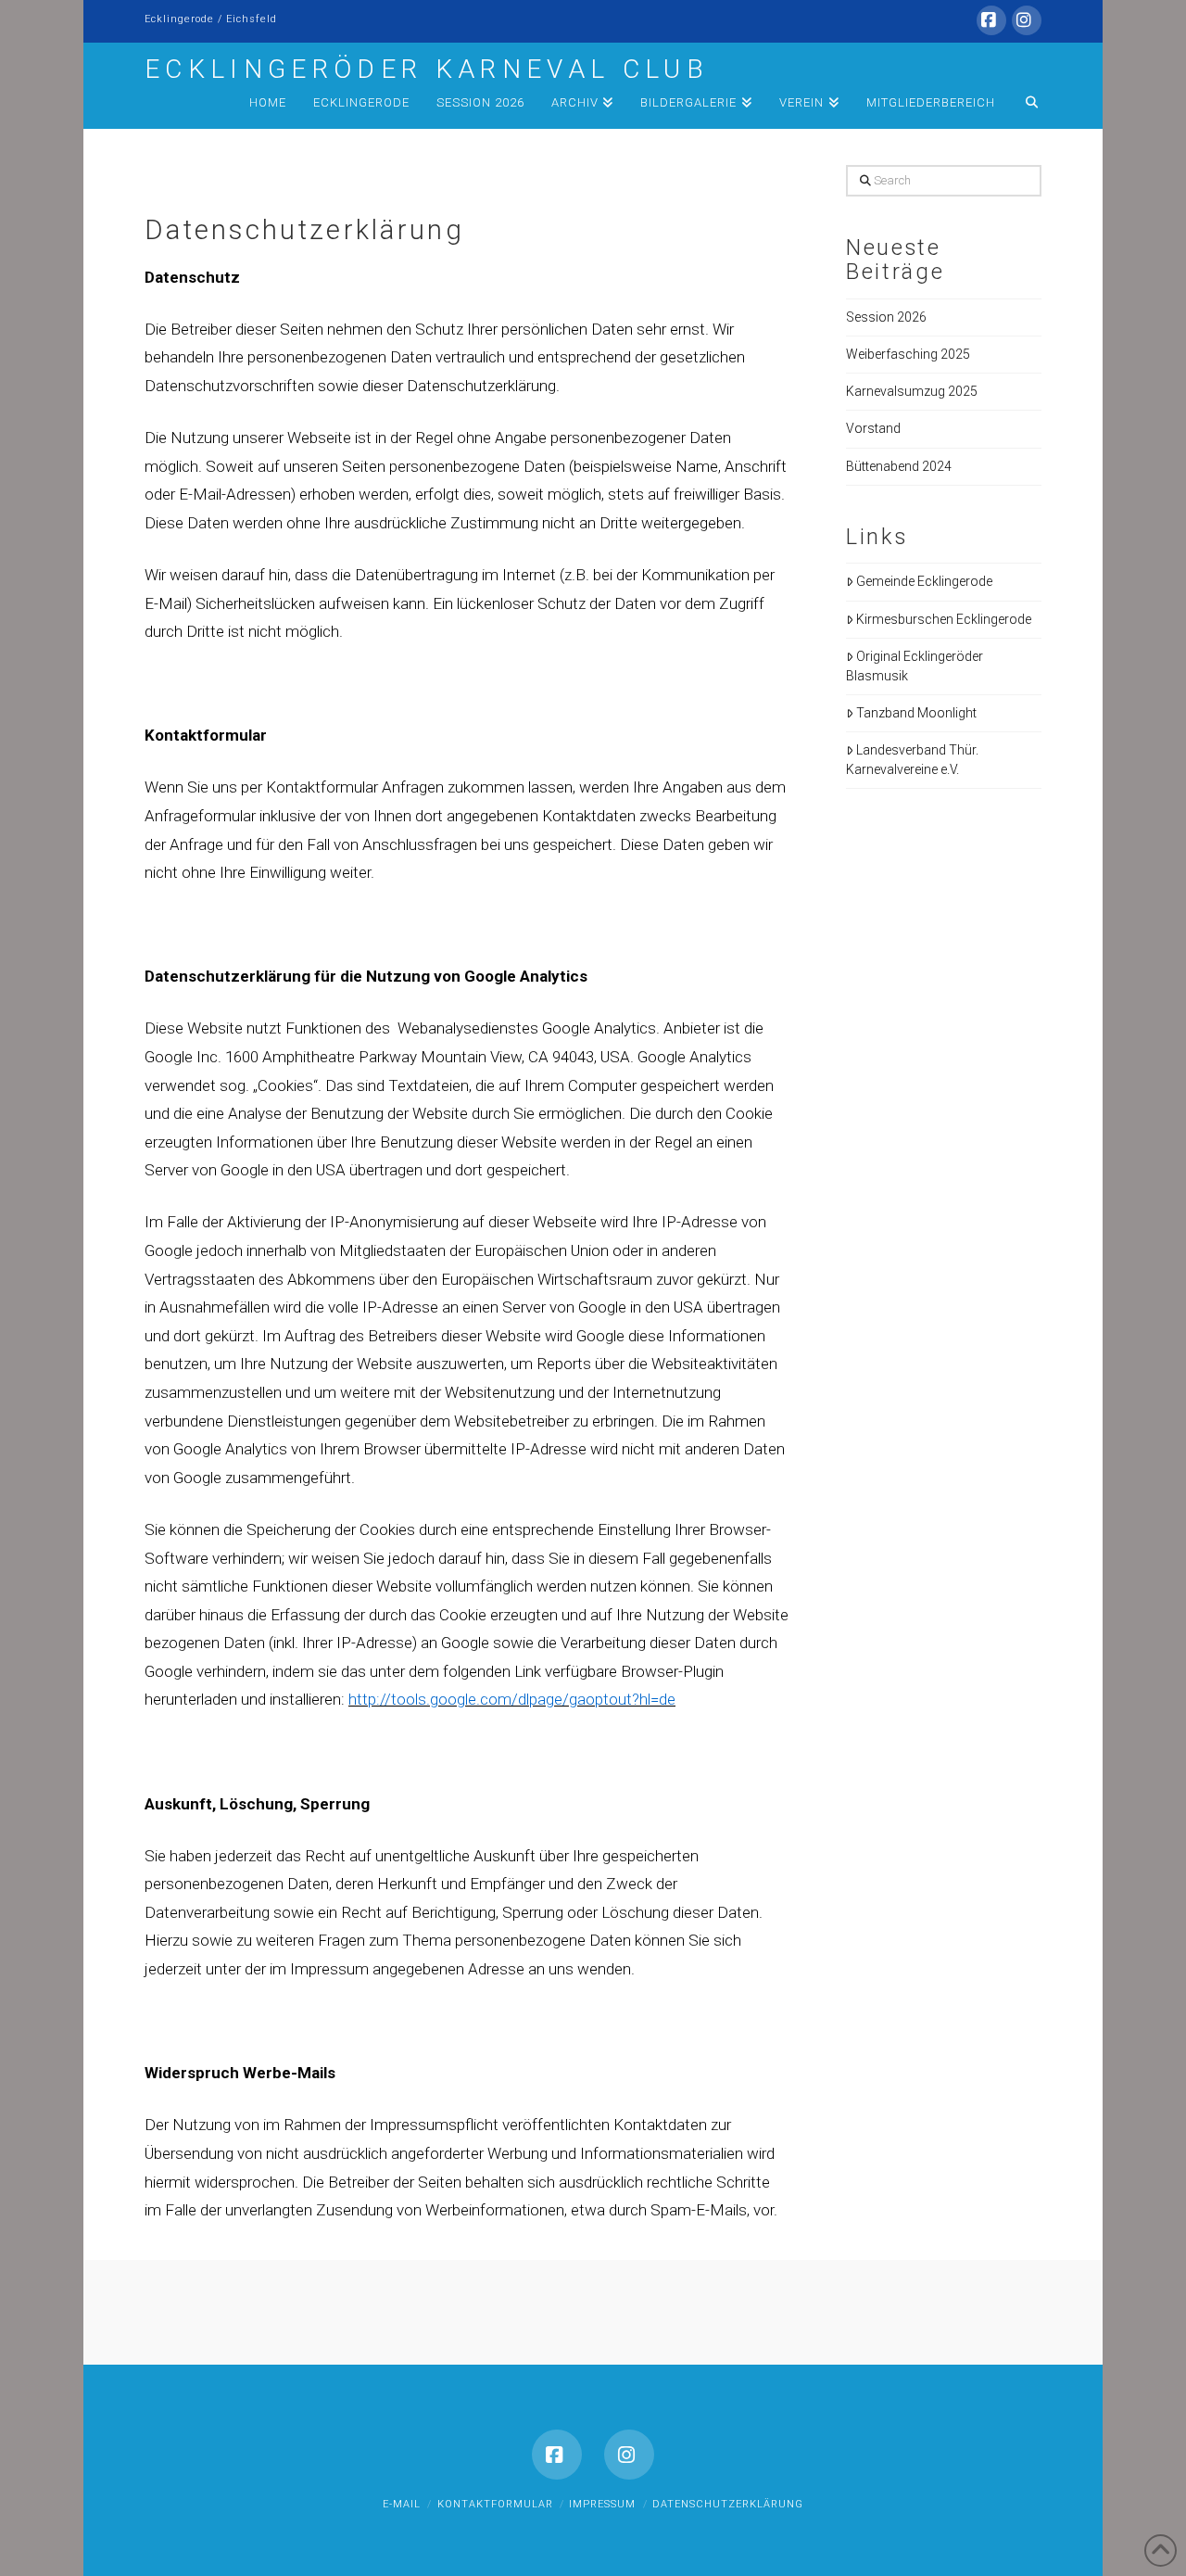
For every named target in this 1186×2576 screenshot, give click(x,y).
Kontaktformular (495, 2504)
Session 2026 (886, 317)
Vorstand (873, 428)
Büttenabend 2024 (899, 466)
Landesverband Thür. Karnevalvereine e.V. (912, 760)
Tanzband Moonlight (916, 713)
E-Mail (402, 2504)
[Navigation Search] (1025, 106)
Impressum (602, 2504)
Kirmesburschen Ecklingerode (944, 619)
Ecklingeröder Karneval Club (427, 70)
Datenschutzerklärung (728, 2504)
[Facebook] (991, 20)
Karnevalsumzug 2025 (912, 391)
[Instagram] (1027, 20)
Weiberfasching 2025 (908, 354)
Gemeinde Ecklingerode (924, 581)
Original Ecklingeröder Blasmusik (915, 666)
